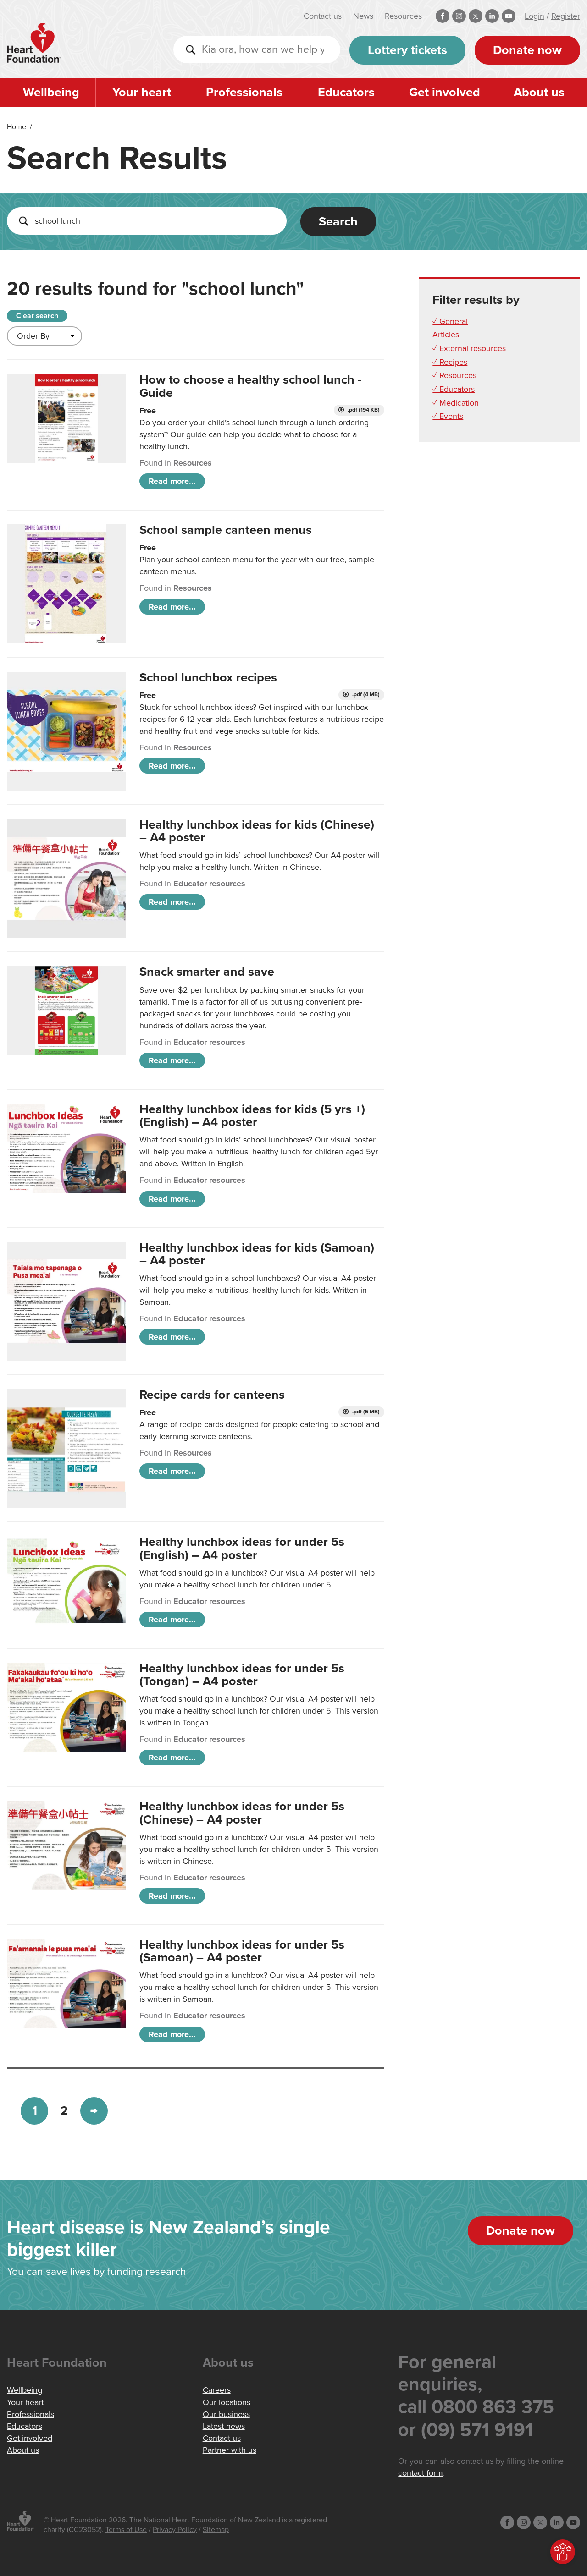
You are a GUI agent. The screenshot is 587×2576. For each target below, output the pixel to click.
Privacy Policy (175, 2530)
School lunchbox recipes (208, 678)
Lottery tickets (407, 50)
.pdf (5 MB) (365, 1412)
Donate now (527, 50)
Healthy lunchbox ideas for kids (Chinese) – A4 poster (257, 831)
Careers (217, 2390)
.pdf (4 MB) (365, 695)
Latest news (224, 2426)
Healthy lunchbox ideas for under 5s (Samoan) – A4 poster (242, 1951)
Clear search (37, 316)
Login (534, 16)
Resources (403, 16)
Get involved (445, 92)
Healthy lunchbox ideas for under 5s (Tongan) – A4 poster (242, 1675)
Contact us (323, 16)
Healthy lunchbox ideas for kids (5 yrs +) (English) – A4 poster (252, 1116)
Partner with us (230, 2450)
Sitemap (216, 2530)
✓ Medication (456, 403)
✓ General (450, 321)
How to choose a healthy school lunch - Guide (250, 386)
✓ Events (448, 416)
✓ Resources (454, 375)
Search (338, 222)
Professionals (244, 92)
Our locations (227, 2402)
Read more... (172, 481)
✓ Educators (454, 389)
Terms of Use (126, 2530)
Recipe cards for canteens (212, 1395)
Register (566, 16)
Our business (226, 2414)
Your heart (142, 92)
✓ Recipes (450, 362)
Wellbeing (51, 92)
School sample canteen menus (226, 530)
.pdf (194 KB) (363, 410)
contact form (421, 2473)
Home (17, 127)
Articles (446, 335)
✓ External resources (469, 348)
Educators (346, 92)
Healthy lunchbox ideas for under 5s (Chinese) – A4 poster (242, 1813)
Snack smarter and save (207, 972)
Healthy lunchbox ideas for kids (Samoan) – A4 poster (257, 1254)
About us (539, 92)
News (363, 16)
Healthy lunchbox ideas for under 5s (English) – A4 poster (242, 1548)
